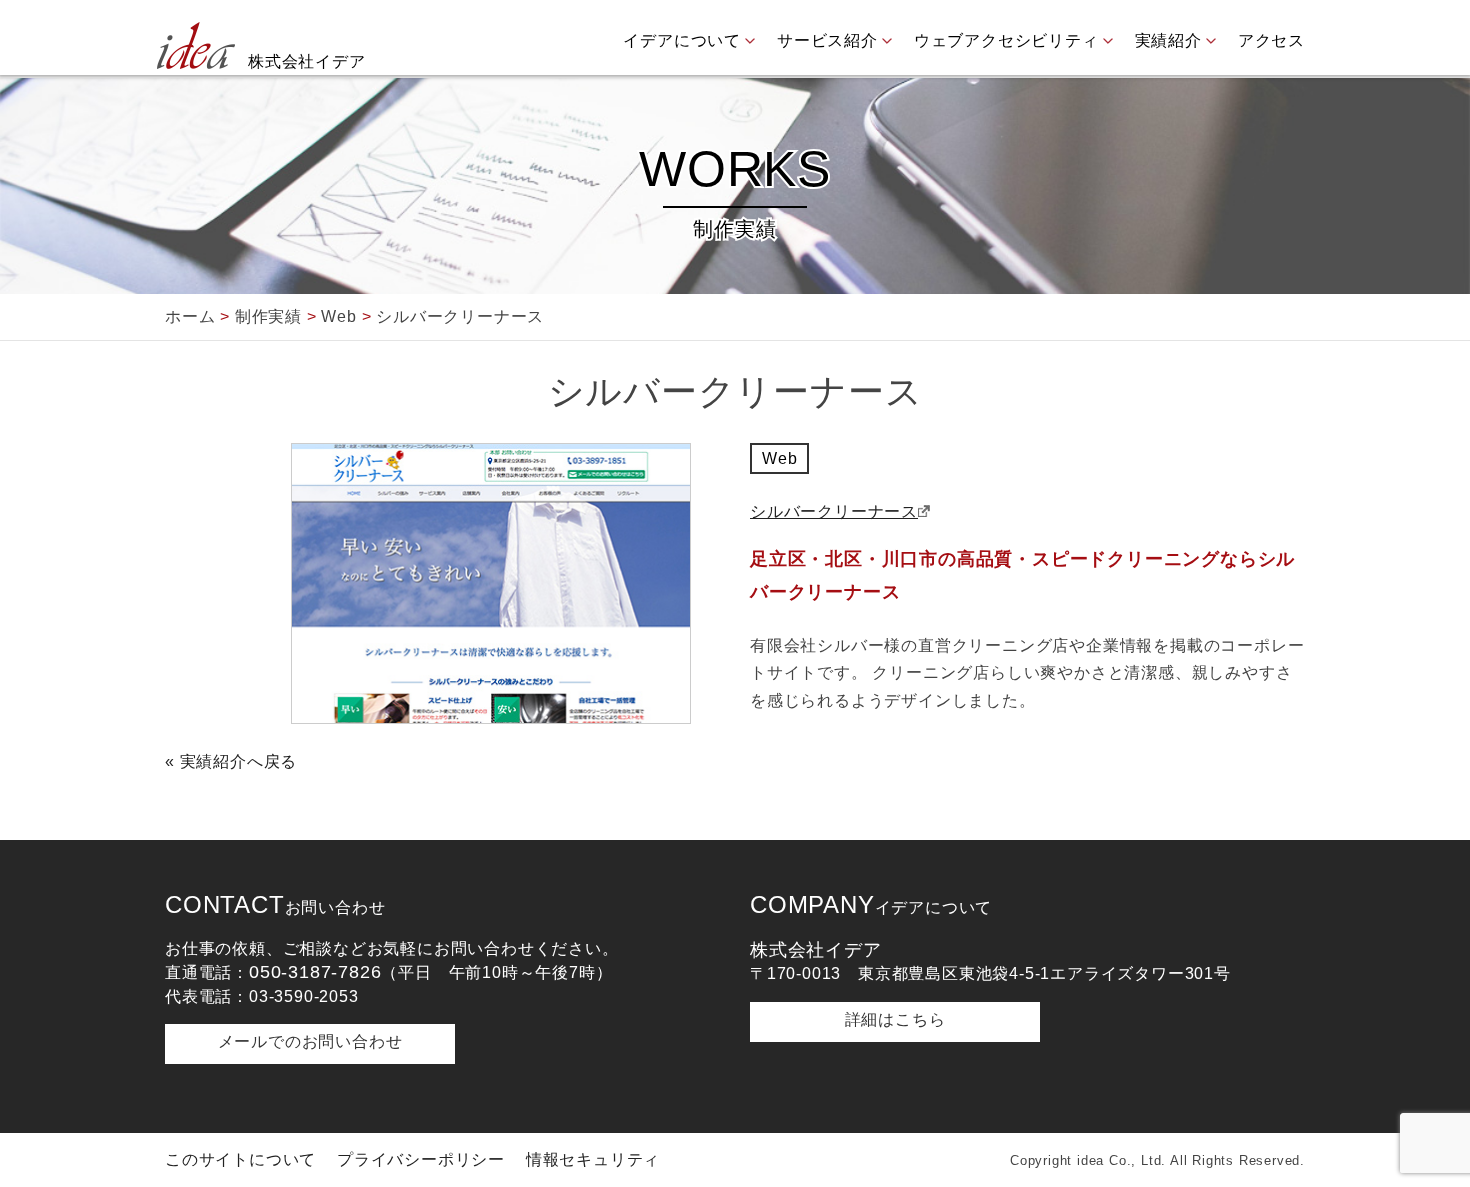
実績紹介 (1168, 40)
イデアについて (682, 40)
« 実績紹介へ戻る (231, 761)
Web (779, 458)
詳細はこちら (895, 1019)
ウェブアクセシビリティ (1006, 40)
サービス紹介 (827, 40)
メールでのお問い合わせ (310, 1041)
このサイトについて (240, 1159)
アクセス (1271, 40)
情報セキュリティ (593, 1159)
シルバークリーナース (834, 511)
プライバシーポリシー (421, 1159)
